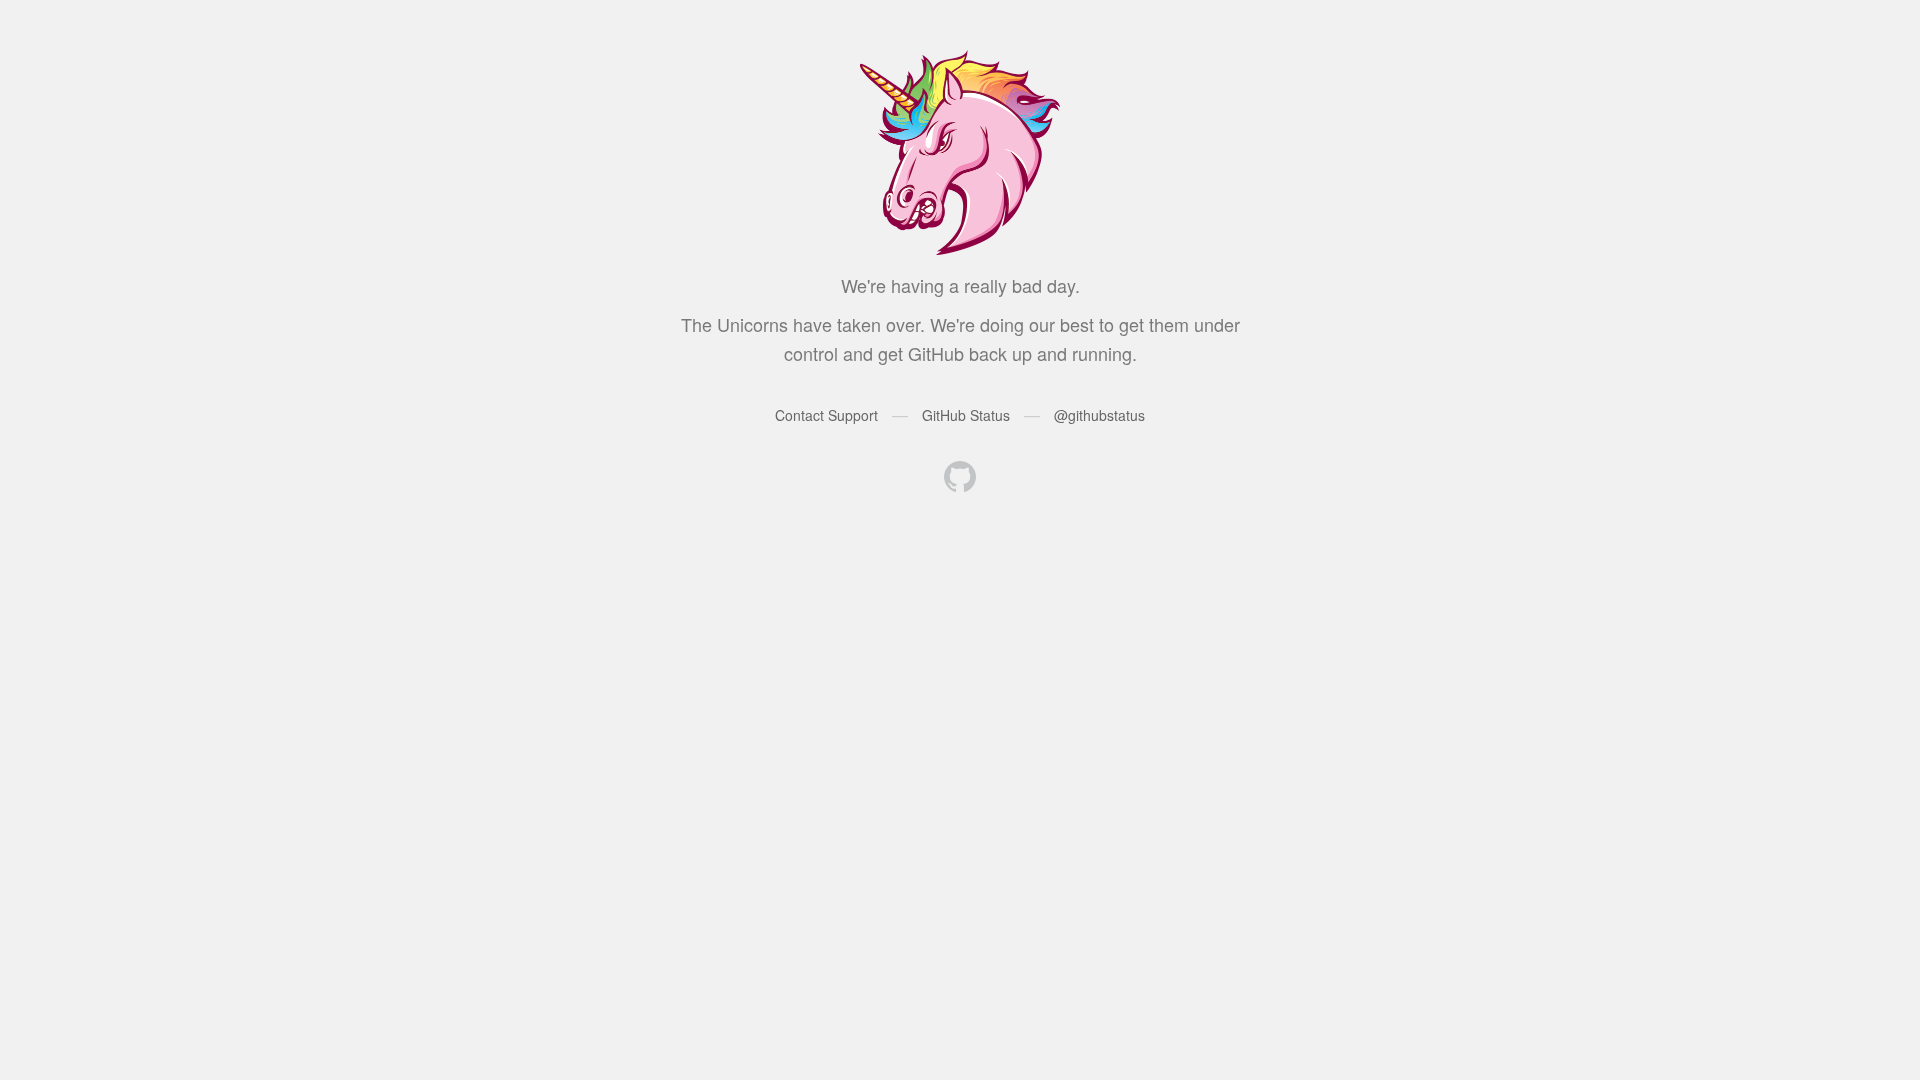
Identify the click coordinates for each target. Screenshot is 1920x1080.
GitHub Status (966, 415)
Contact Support (826, 415)
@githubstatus (1099, 415)
